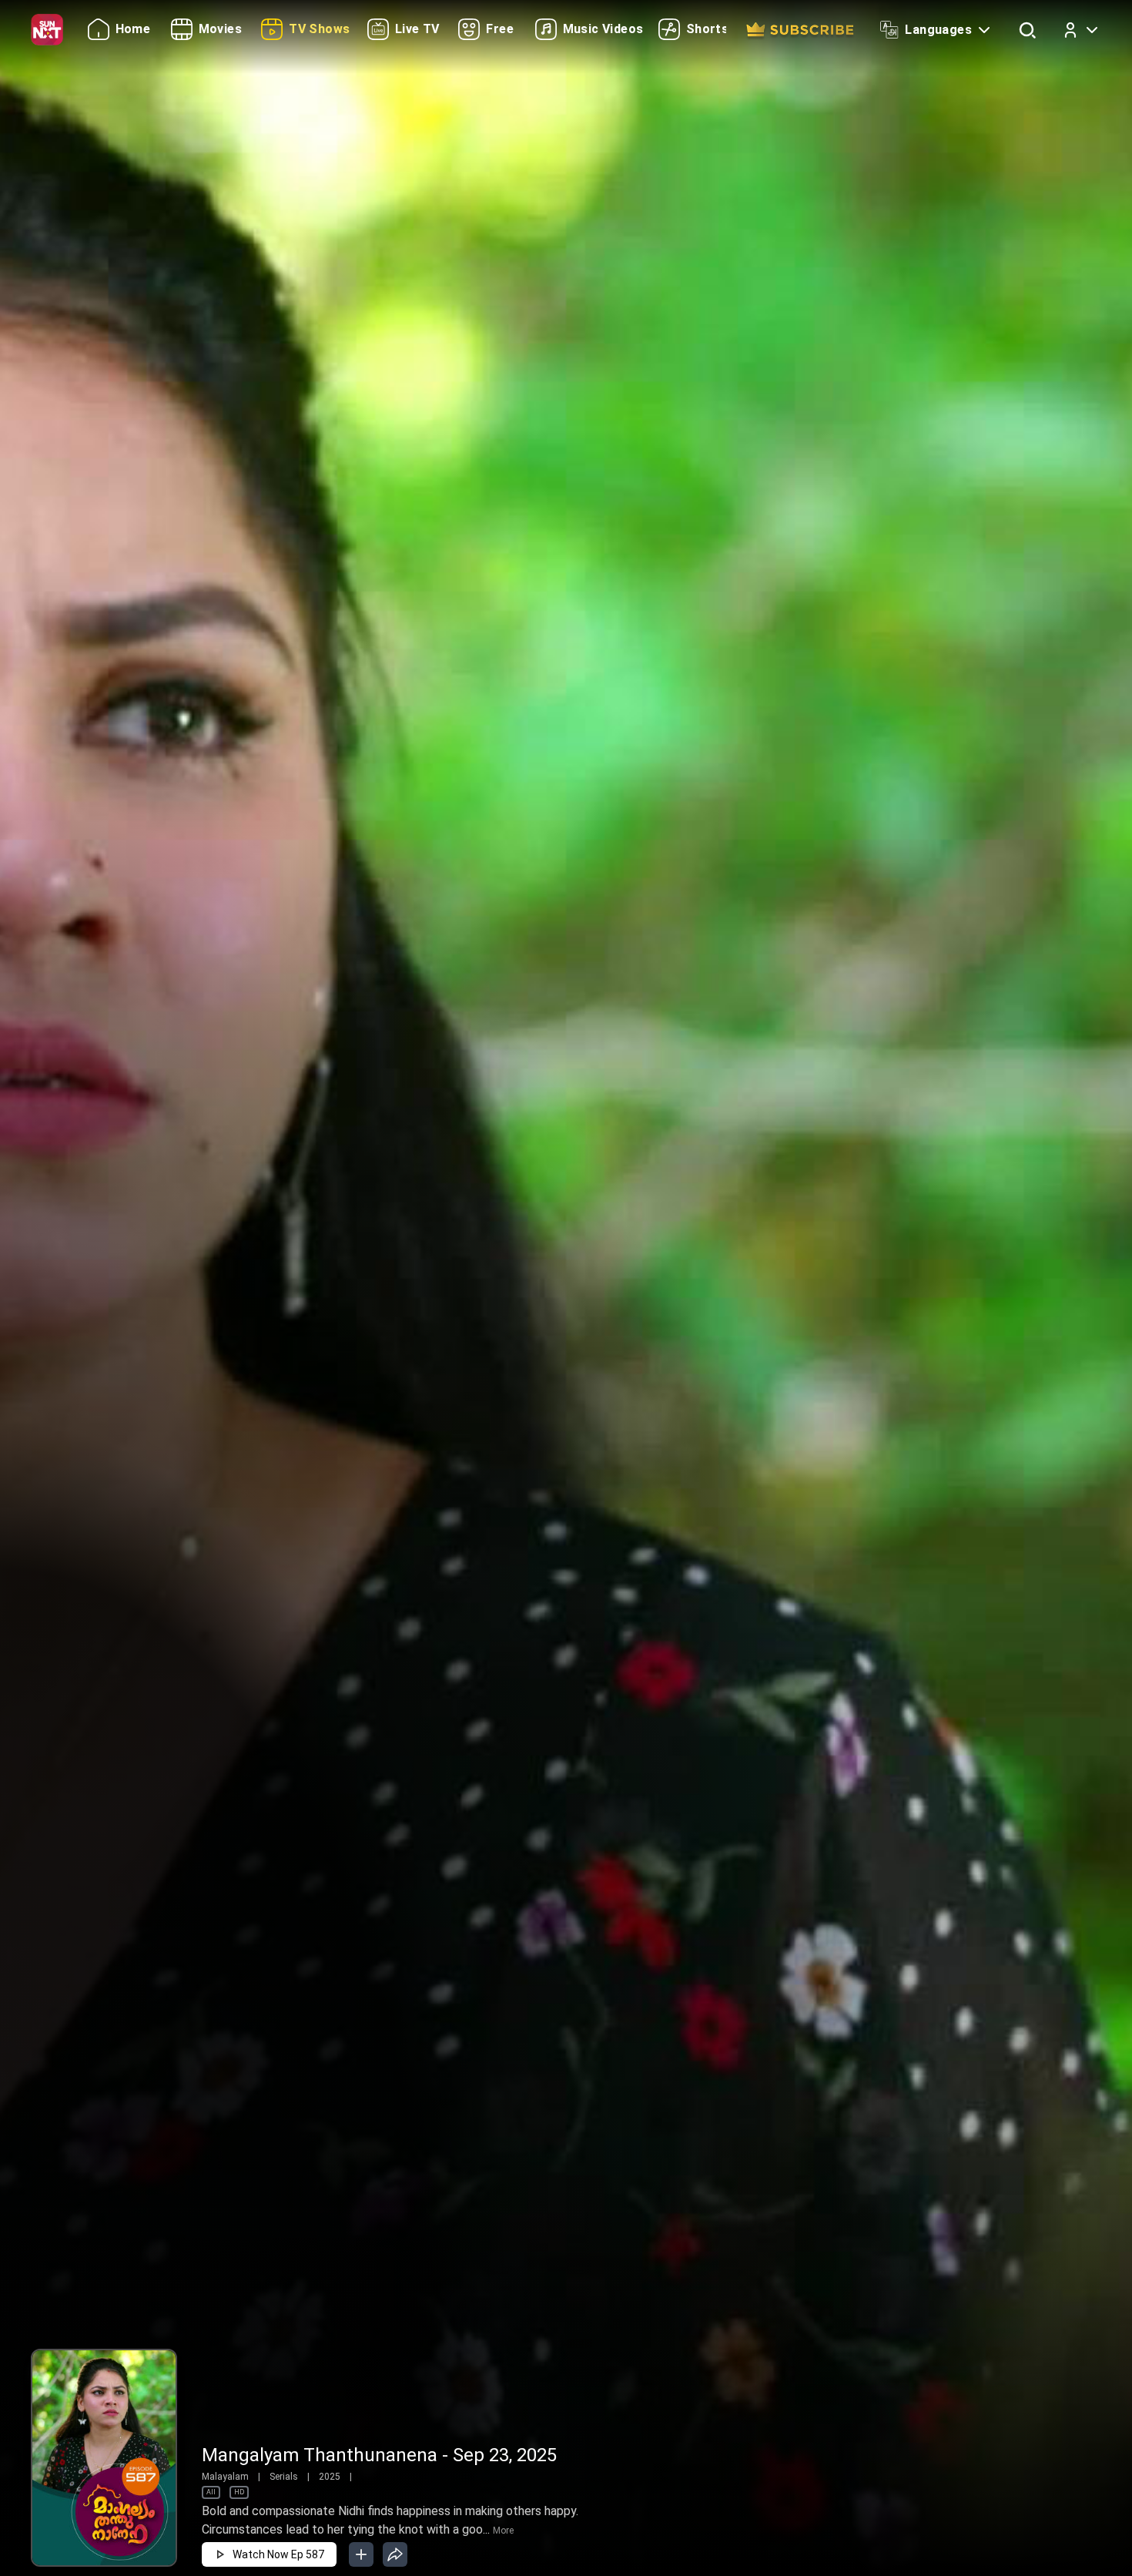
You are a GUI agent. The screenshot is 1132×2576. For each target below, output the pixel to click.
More (503, 2531)
